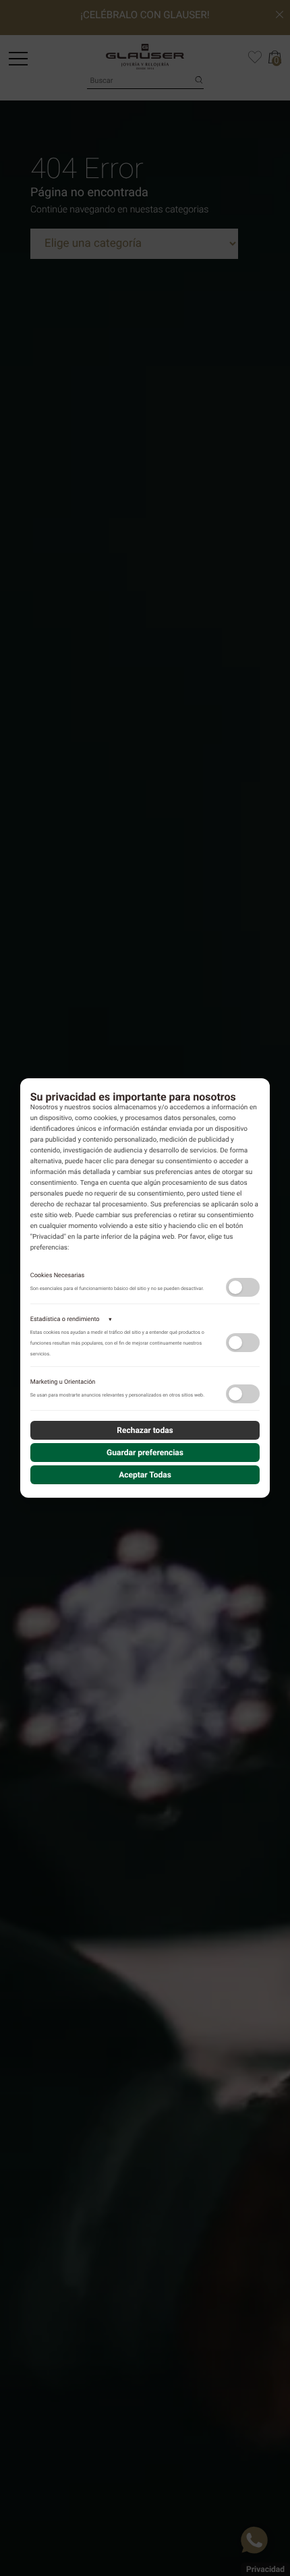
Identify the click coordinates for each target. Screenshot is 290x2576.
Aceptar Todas (145, 1475)
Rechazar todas (145, 1430)
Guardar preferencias (145, 1453)
